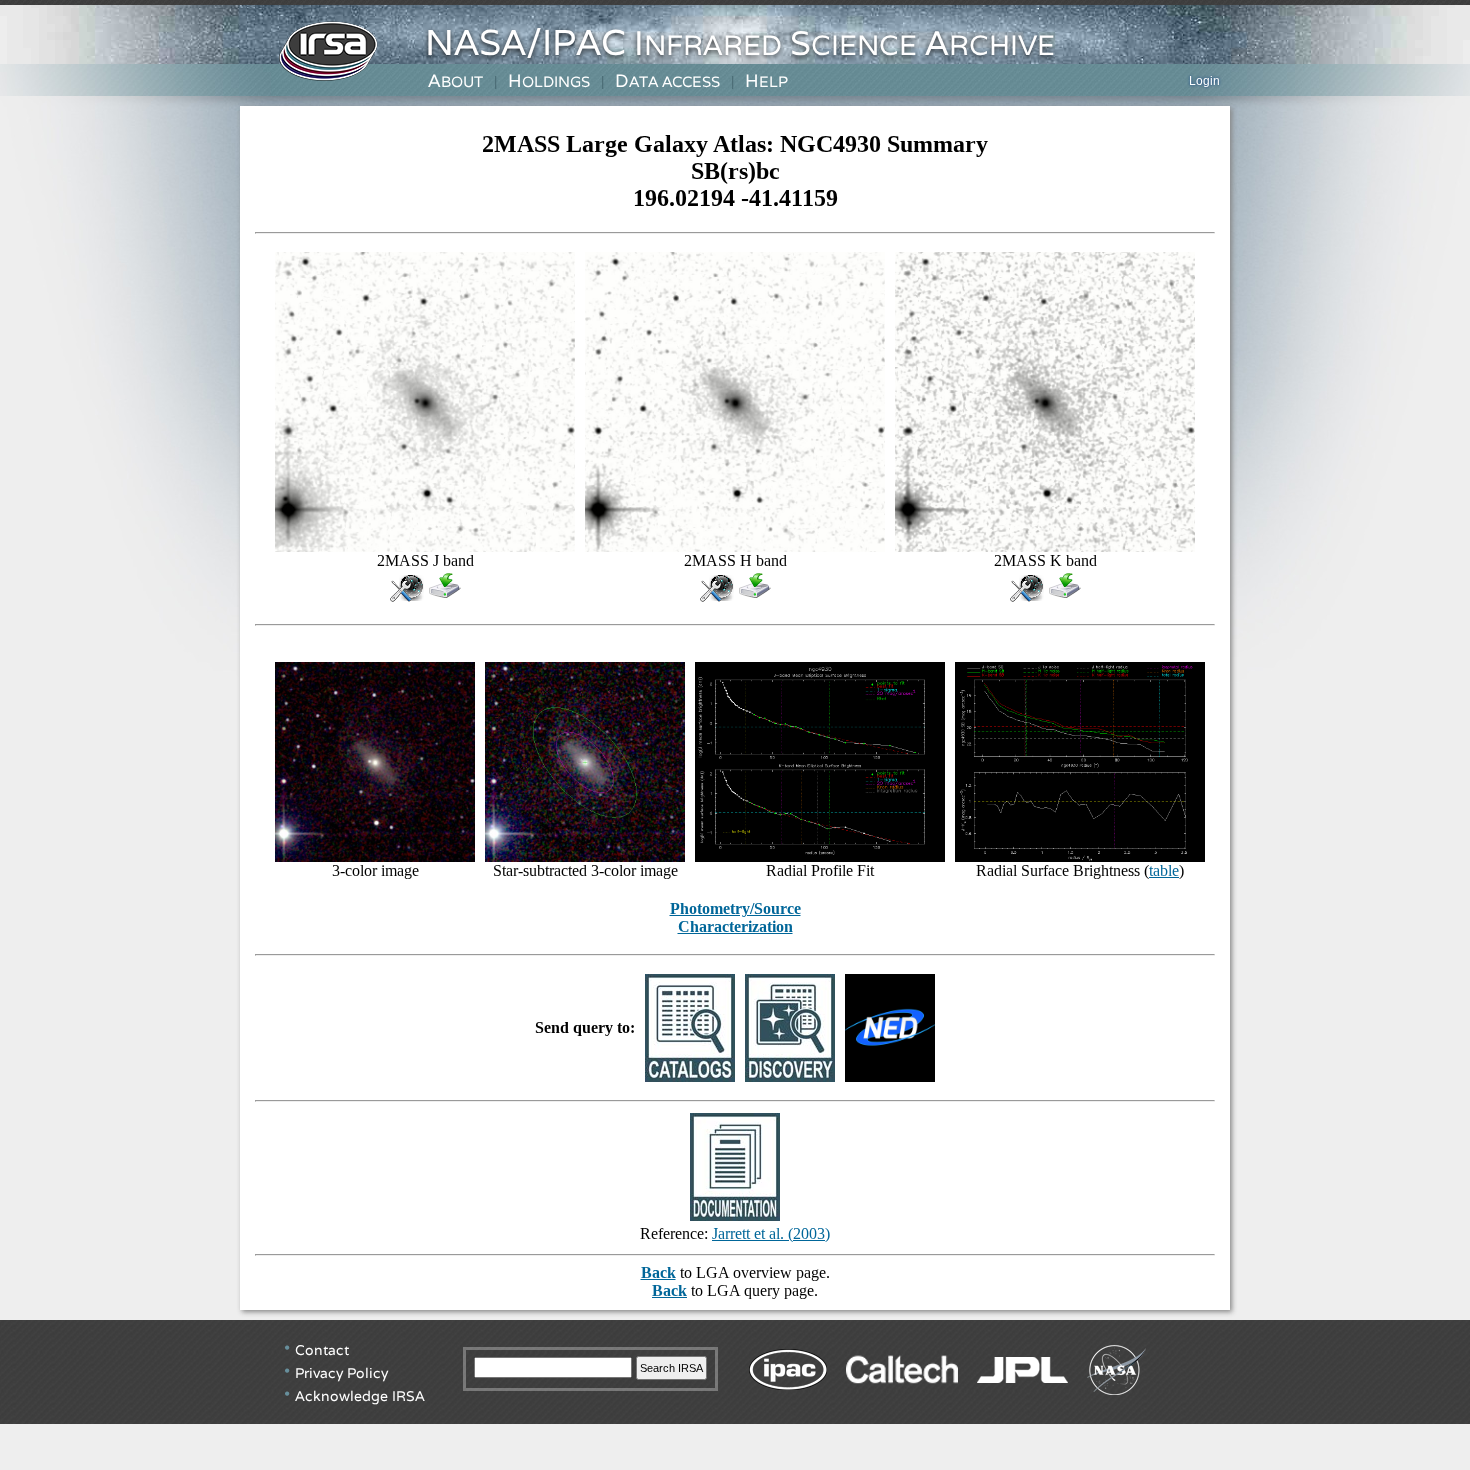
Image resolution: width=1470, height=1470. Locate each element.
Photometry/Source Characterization (735, 917)
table (1164, 870)
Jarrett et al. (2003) (771, 1233)
